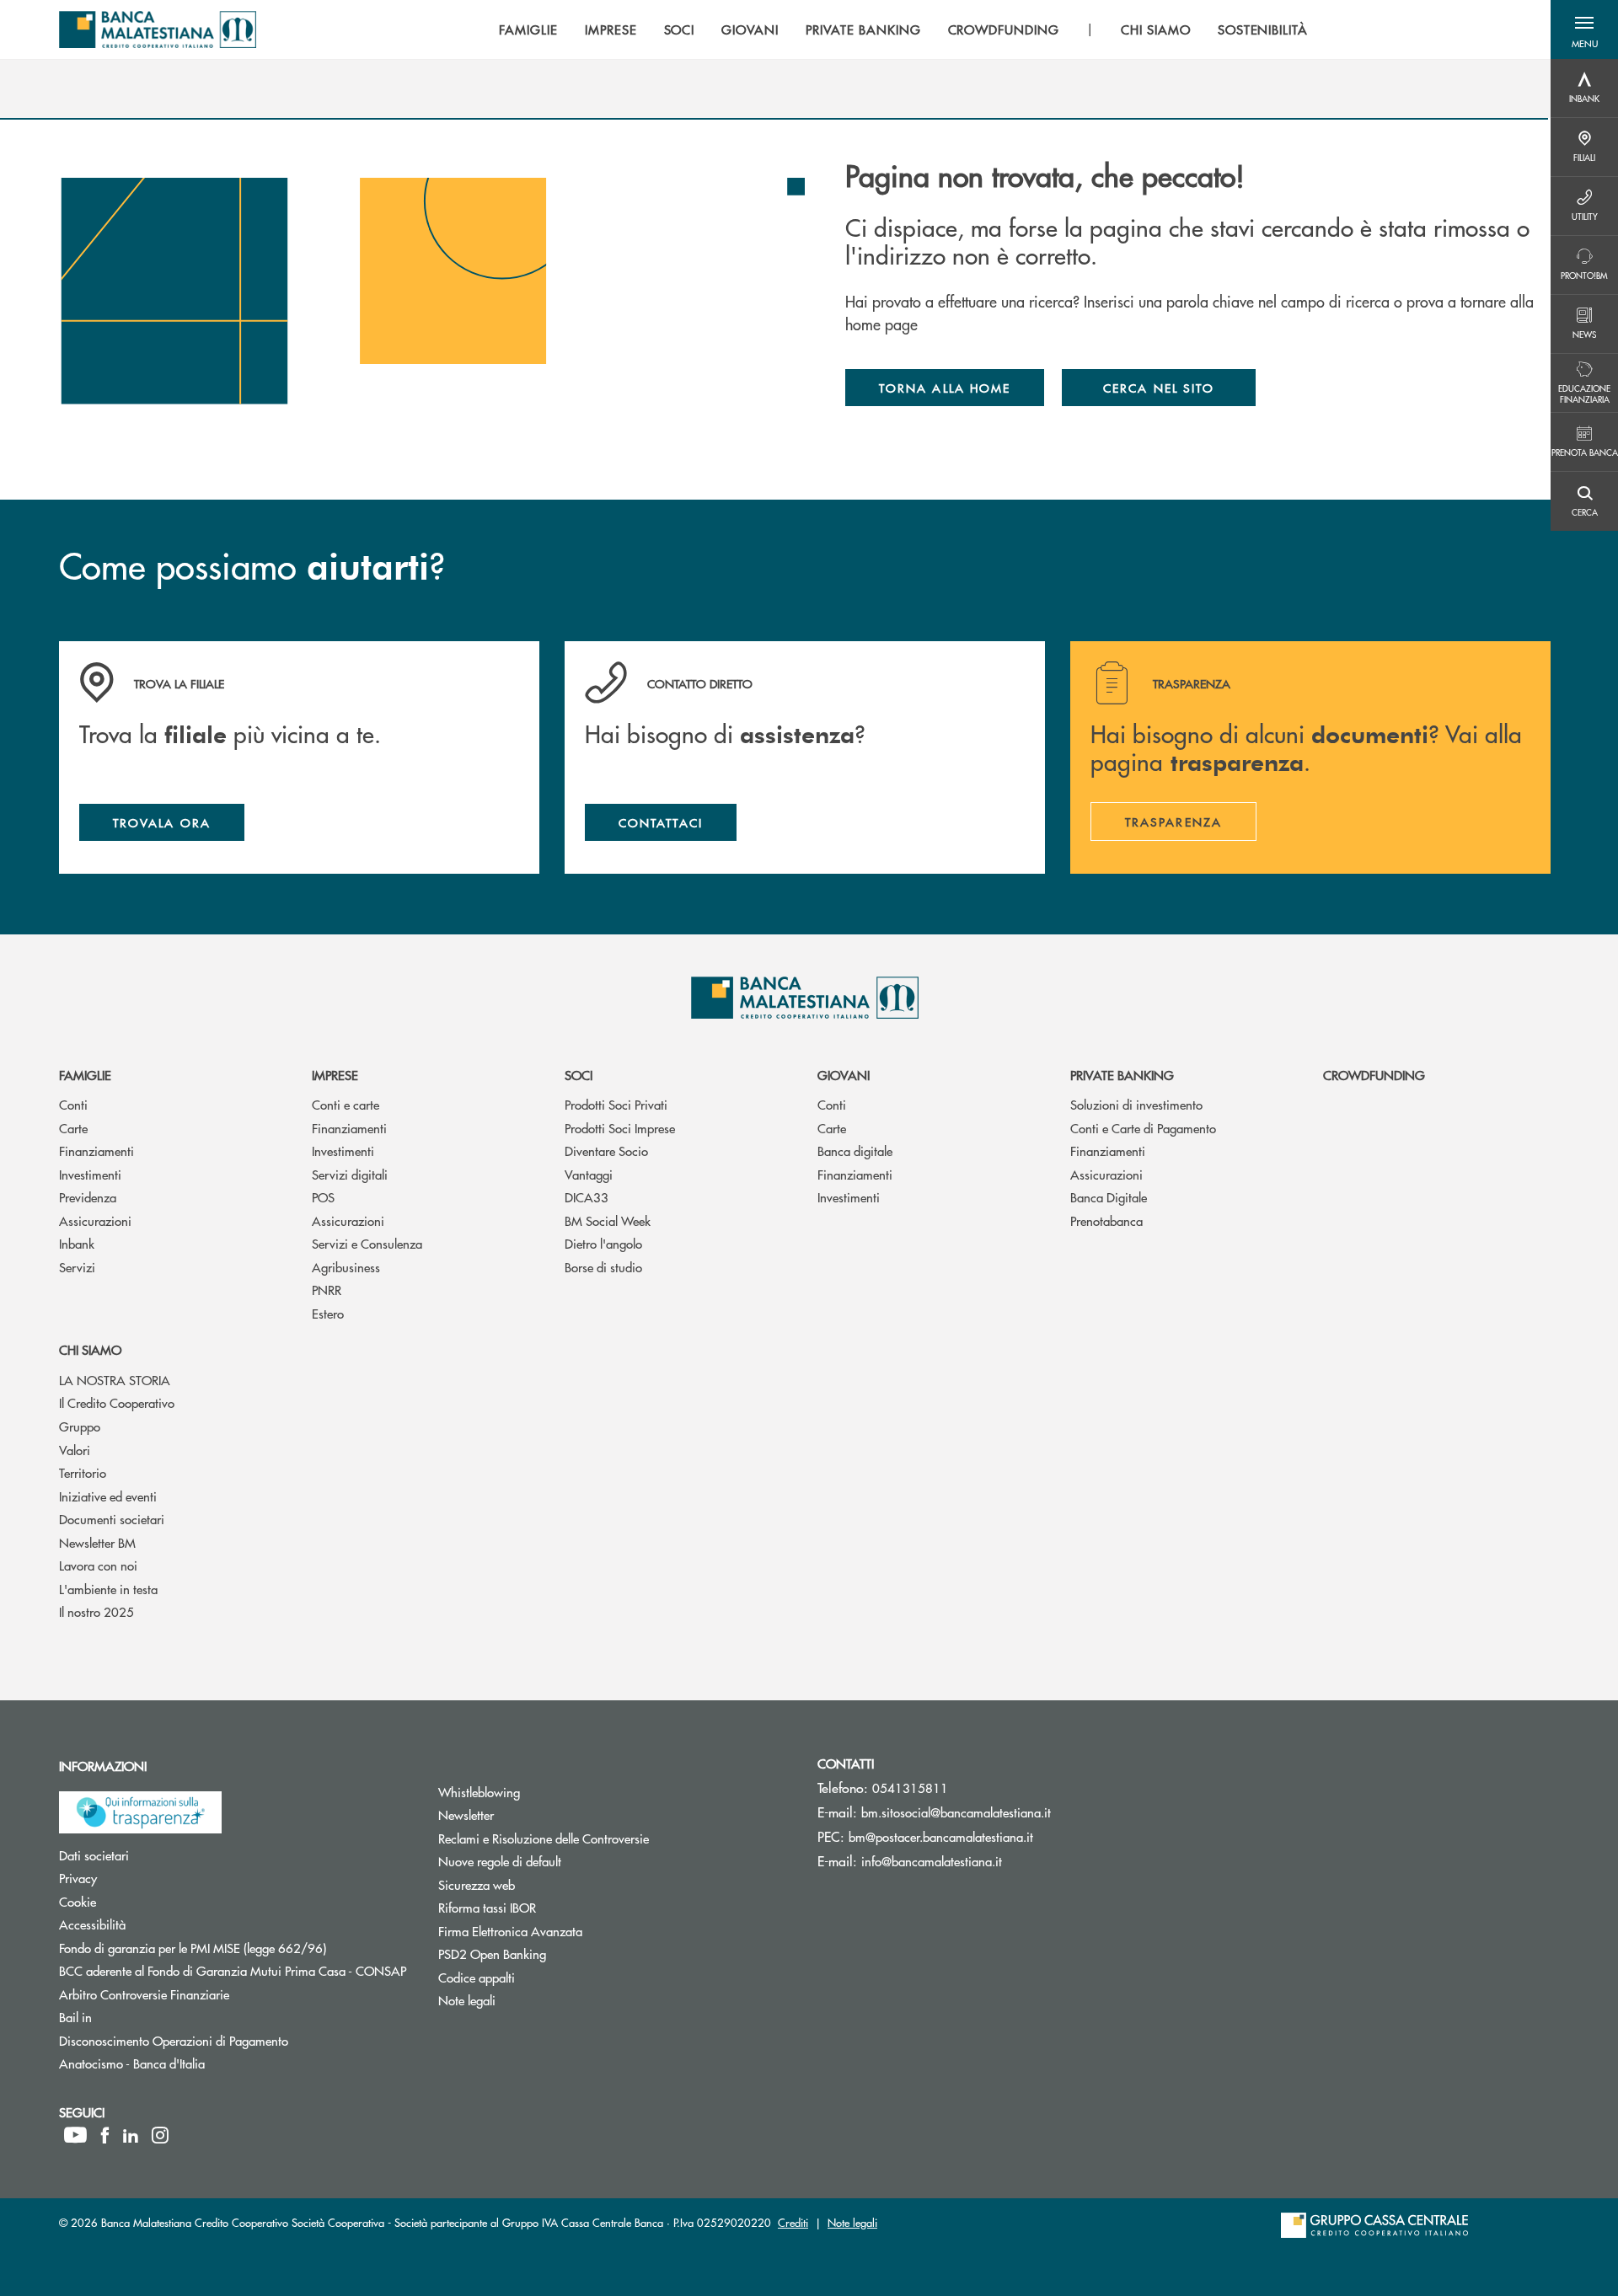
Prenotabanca (1106, 1220)
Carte (73, 1128)
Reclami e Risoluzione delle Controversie (607, 1838)
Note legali (530, 2000)
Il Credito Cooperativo (117, 1402)
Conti (73, 1104)
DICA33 (587, 1197)
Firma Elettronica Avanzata (574, 1931)
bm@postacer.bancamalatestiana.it (941, 1836)
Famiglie (85, 1075)
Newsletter (530, 1814)
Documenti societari (112, 1519)
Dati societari (158, 1855)
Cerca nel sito (1159, 388)
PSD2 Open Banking (556, 1953)
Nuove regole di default (563, 1861)
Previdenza (88, 1197)
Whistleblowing (543, 1792)
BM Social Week (608, 1220)
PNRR (327, 1290)
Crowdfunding (1374, 1075)
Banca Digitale (1109, 1197)
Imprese (335, 1075)
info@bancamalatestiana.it (932, 1861)
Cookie (141, 1901)
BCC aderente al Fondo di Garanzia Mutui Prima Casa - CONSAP (236, 1970)
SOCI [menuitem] (680, 29)
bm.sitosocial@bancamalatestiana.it (956, 1812)
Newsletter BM (97, 1542)
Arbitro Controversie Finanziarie (208, 1994)
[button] (1584, 29)
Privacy (142, 1878)
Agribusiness (346, 1267)
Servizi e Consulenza (367, 1243)
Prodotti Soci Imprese (620, 1128)
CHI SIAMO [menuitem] (1156, 29)
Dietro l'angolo (603, 1243)
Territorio (83, 1472)
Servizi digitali (350, 1174)
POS (323, 1197)
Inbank (77, 1243)
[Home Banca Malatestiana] (158, 29)
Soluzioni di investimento (1136, 1104)
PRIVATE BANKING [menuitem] (863, 29)
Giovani (844, 1075)
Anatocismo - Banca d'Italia (196, 2063)
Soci (579, 1075)
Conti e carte (346, 1104)
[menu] (903, 29)
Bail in (139, 2017)
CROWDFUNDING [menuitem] (1004, 29)
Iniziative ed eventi (108, 1496)
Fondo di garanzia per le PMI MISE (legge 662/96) (236, 1948)
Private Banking (1122, 1075)
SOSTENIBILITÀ (1263, 29)
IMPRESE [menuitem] (611, 29)
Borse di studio (603, 1267)
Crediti (793, 2222)
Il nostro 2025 (96, 1611)
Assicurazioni (95, 1220)
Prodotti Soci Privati (616, 1104)
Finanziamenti (96, 1151)
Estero (328, 1313)
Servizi (77, 1267)
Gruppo (80, 1426)
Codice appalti (540, 1977)
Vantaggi (589, 1174)
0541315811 (910, 1788)
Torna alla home (945, 388)
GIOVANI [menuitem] (750, 29)
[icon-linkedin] (131, 2135)
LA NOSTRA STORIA (115, 1380)
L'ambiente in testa (108, 1589)
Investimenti (90, 1174)
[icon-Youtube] (75, 2135)
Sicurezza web (540, 1884)
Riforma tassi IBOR (551, 1907)
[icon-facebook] (105, 2135)
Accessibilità (156, 1924)
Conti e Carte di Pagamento (1143, 1128)
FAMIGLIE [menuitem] (528, 29)
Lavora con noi (98, 1565)
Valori (75, 1450)
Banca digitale (855, 1151)
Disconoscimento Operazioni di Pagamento (236, 2040)
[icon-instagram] (160, 2135)
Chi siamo (90, 1349)
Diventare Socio (606, 1151)
